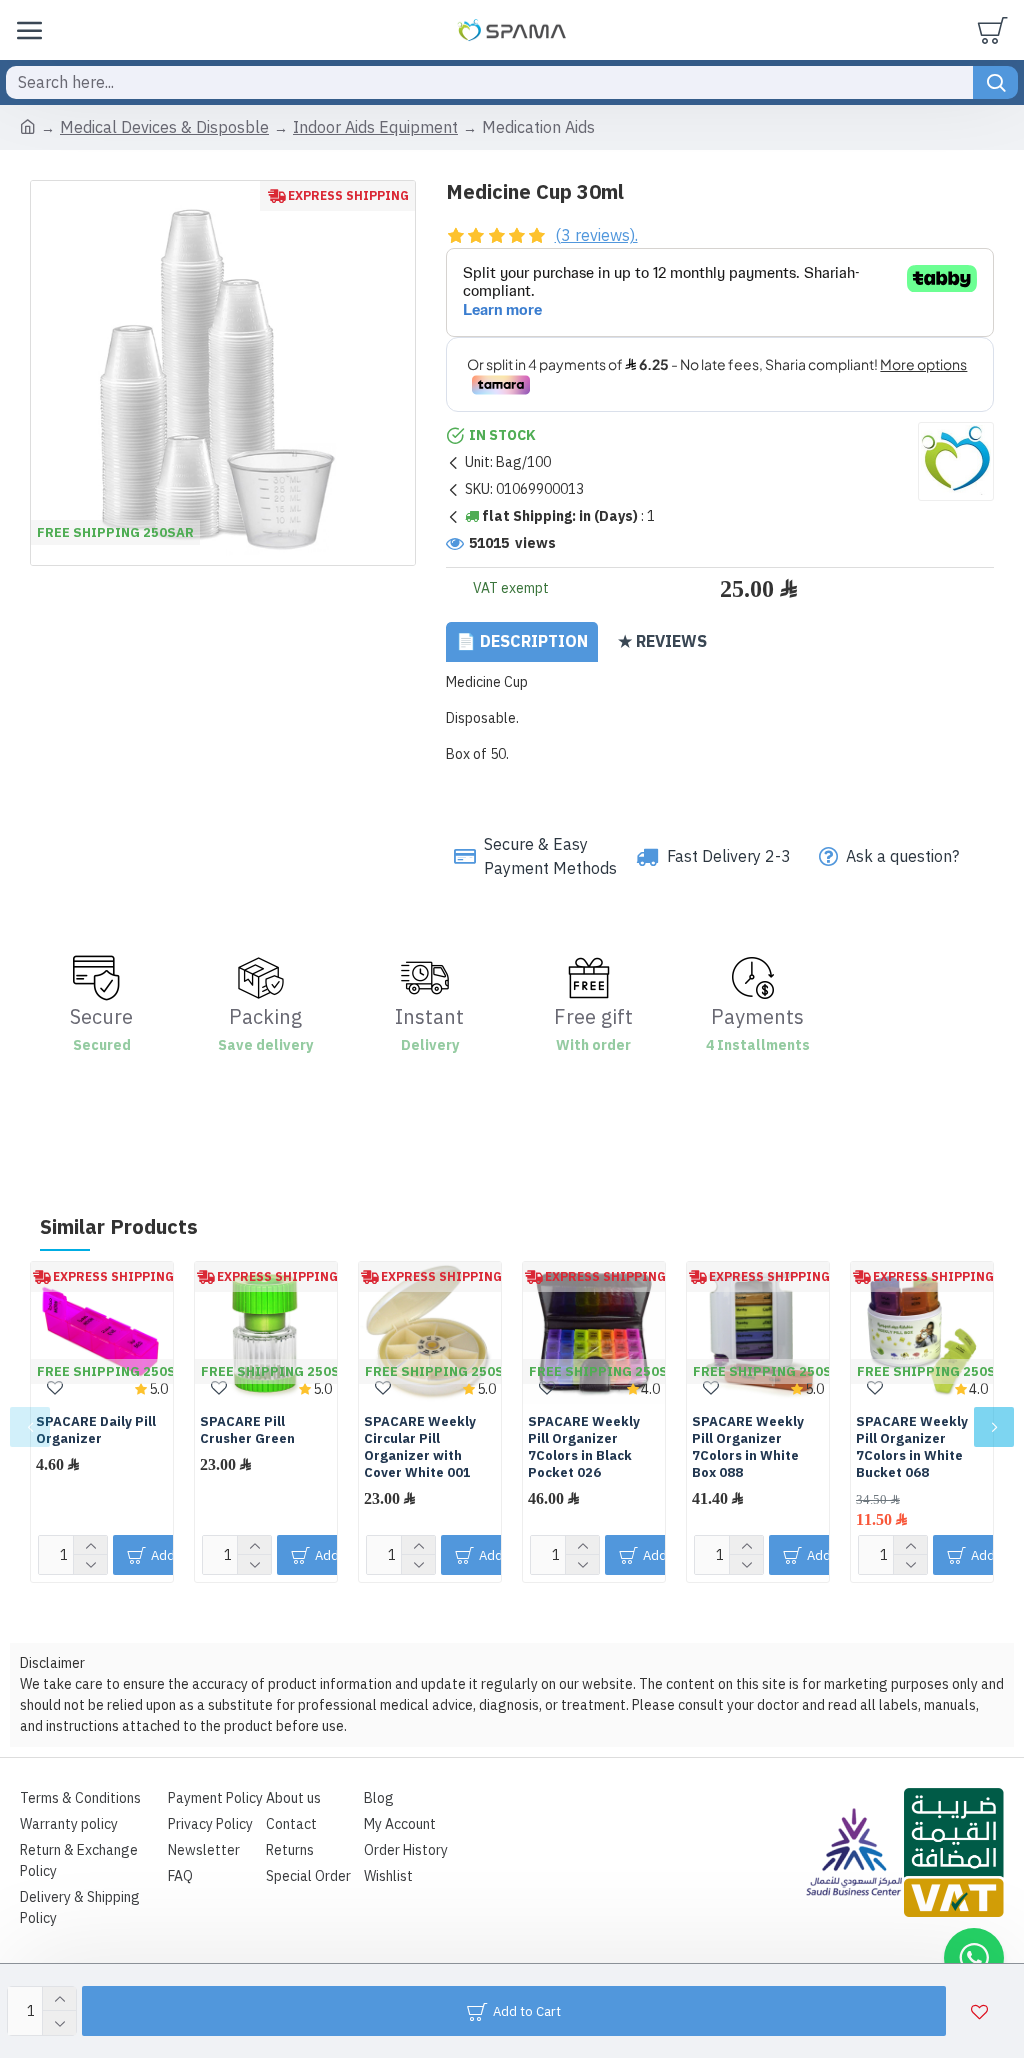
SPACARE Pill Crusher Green (247, 1431)
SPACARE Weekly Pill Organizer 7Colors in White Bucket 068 (912, 1448)
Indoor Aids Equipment (375, 128)
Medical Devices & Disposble (164, 128)
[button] (30, 1427)
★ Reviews (662, 642)
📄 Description (522, 642)
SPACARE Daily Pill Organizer (96, 1431)
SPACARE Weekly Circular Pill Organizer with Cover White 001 (420, 1448)
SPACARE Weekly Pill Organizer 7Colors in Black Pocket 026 (584, 1448)
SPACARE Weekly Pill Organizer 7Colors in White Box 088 (748, 1448)
